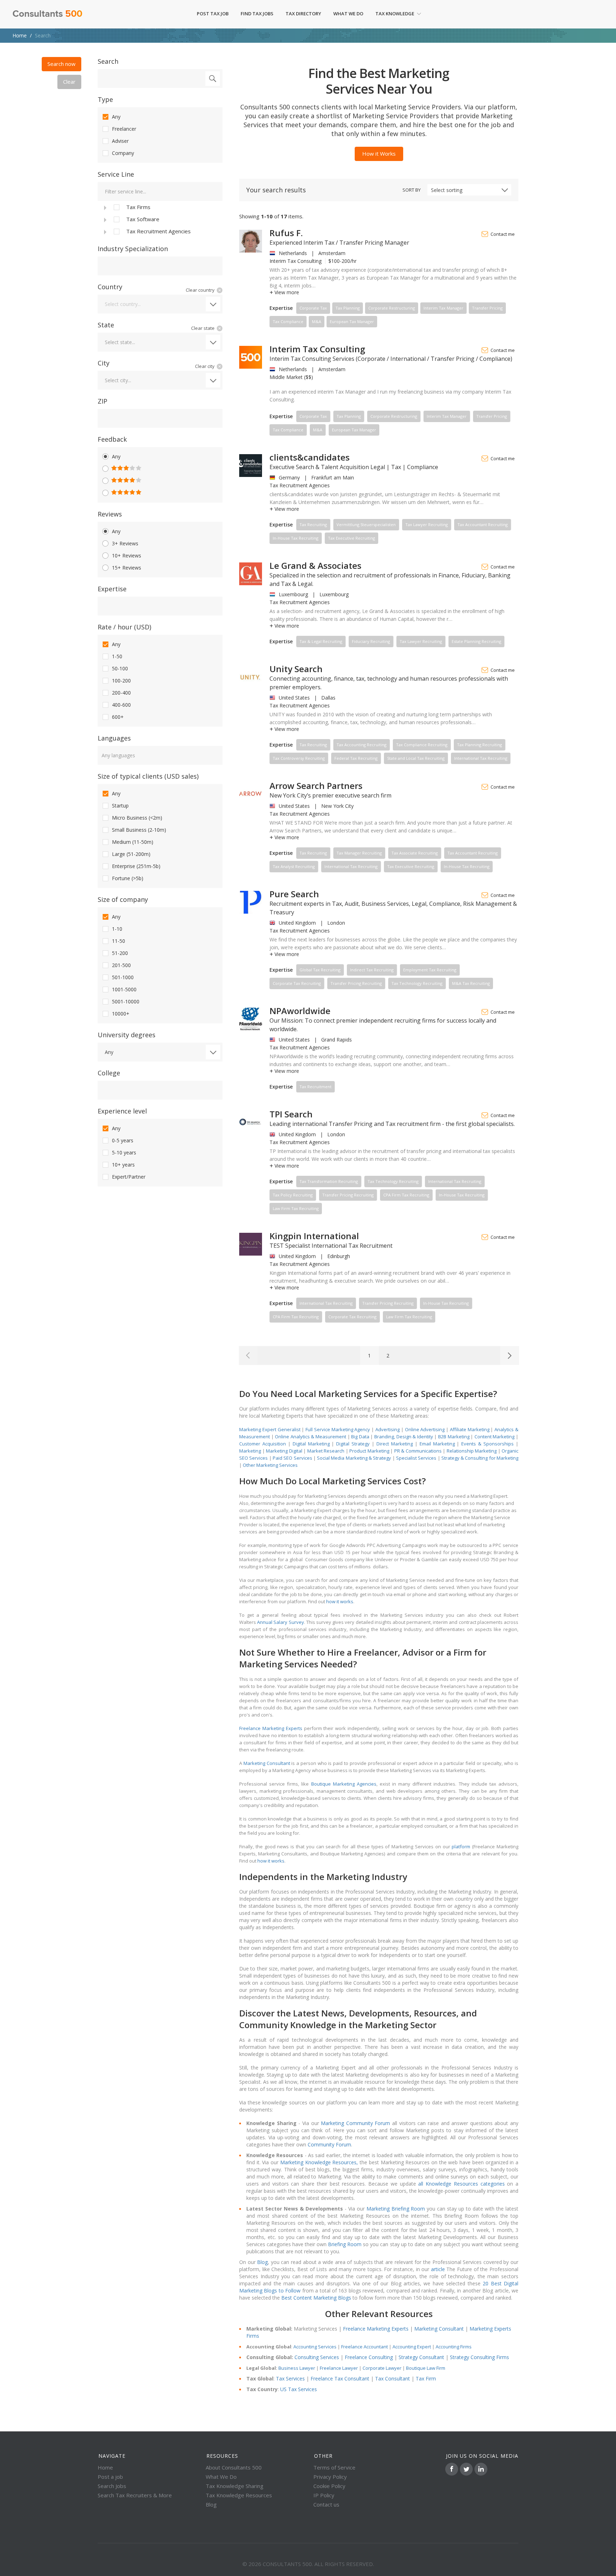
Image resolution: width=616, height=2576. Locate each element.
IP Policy (324, 2495)
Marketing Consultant (267, 1763)
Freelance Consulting (369, 2357)
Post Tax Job (213, 14)
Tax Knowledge (395, 14)
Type (105, 99)
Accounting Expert (412, 2347)
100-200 (121, 681)
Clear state (203, 328)
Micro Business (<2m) (137, 818)
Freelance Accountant (365, 2347)
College (109, 1073)
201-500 (121, 965)
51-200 (120, 953)
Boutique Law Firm (426, 2368)
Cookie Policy (329, 2486)
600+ (118, 717)
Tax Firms (138, 207)
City (104, 363)
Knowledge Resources (330, 2162)
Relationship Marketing (472, 1451)
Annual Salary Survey (280, 1622)
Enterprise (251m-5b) (136, 866)
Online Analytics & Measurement (310, 1437)
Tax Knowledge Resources (239, 2495)
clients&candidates (310, 457)
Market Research (326, 1451)
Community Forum (367, 2123)
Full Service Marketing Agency (338, 1429)
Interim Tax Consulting (317, 349)
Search (108, 61)
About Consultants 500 (234, 2467)
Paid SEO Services (292, 1458)
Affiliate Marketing (470, 1429)
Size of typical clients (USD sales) (148, 776)
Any (116, 117)
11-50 (119, 941)
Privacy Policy (330, 2477)
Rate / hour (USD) (124, 627)
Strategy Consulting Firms (479, 2357)
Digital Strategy (353, 1444)
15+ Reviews (127, 568)
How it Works (379, 154)
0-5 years (123, 1140)
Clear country (200, 290)
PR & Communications (418, 1451)
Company (123, 153)
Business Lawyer (297, 2368)
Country (110, 287)
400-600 (121, 705)
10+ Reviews (127, 555)
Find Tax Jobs (257, 14)
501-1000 (123, 977)
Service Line (116, 174)
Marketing (250, 1451)
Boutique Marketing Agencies (344, 1784)
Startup (120, 806)
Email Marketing (437, 1444)
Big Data (360, 1437)
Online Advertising (425, 1429)
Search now (61, 64)
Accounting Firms (454, 2347)
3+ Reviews (125, 543)
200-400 (121, 693)
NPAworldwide (300, 1011)
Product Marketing (369, 1451)
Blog (211, 2504)
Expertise (112, 589)
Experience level (122, 1111)
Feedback (112, 439)
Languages (114, 738)
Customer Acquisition (263, 1444)
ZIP (102, 401)
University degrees (127, 1035)
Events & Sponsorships (487, 1444)
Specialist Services (416, 1458)
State (106, 325)
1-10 (117, 929)
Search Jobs (112, 2486)
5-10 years (124, 1152)
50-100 (120, 668)
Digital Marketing (311, 1444)
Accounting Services (315, 2347)
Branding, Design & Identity (404, 1437)
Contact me (503, 234)
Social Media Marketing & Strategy (354, 1458)
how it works (340, 1601)
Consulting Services (317, 2357)
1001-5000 (124, 989)
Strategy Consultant (421, 2357)
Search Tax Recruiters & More (135, 2495)
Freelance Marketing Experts (271, 1728)
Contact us (326, 2504)
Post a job (110, 2477)
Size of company (123, 899)
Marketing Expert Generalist (270, 1429)
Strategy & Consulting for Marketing (480, 1458)
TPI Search (291, 1114)
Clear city (205, 366)
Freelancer (124, 129)
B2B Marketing (454, 1437)
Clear (69, 82)
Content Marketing (495, 1437)
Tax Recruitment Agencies (158, 231)
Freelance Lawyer (339, 2368)
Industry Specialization (133, 249)
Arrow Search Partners (316, 786)
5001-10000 (126, 1001)
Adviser (120, 141)
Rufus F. (286, 233)
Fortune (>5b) (128, 878)
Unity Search (296, 669)
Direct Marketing (395, 1444)
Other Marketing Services (270, 1465)
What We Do (348, 14)
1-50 (117, 656)
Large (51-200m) (131, 854)
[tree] (160, 219)
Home (20, 35)
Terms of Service (334, 2467)
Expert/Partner (129, 1177)
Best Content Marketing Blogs (316, 2298)
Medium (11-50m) (133, 842)
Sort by (412, 190)
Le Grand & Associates (315, 565)
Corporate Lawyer (382, 2368)
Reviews (110, 514)
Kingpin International (314, 1236)
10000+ (121, 1014)
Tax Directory (303, 14)
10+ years (123, 1165)
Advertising (387, 1429)
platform (461, 1847)
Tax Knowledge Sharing (235, 2486)
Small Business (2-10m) (139, 830)
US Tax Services (299, 2389)
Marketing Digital (284, 1451)
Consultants (47, 14)
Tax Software (143, 219)
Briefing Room (407, 2209)
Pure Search (294, 894)
